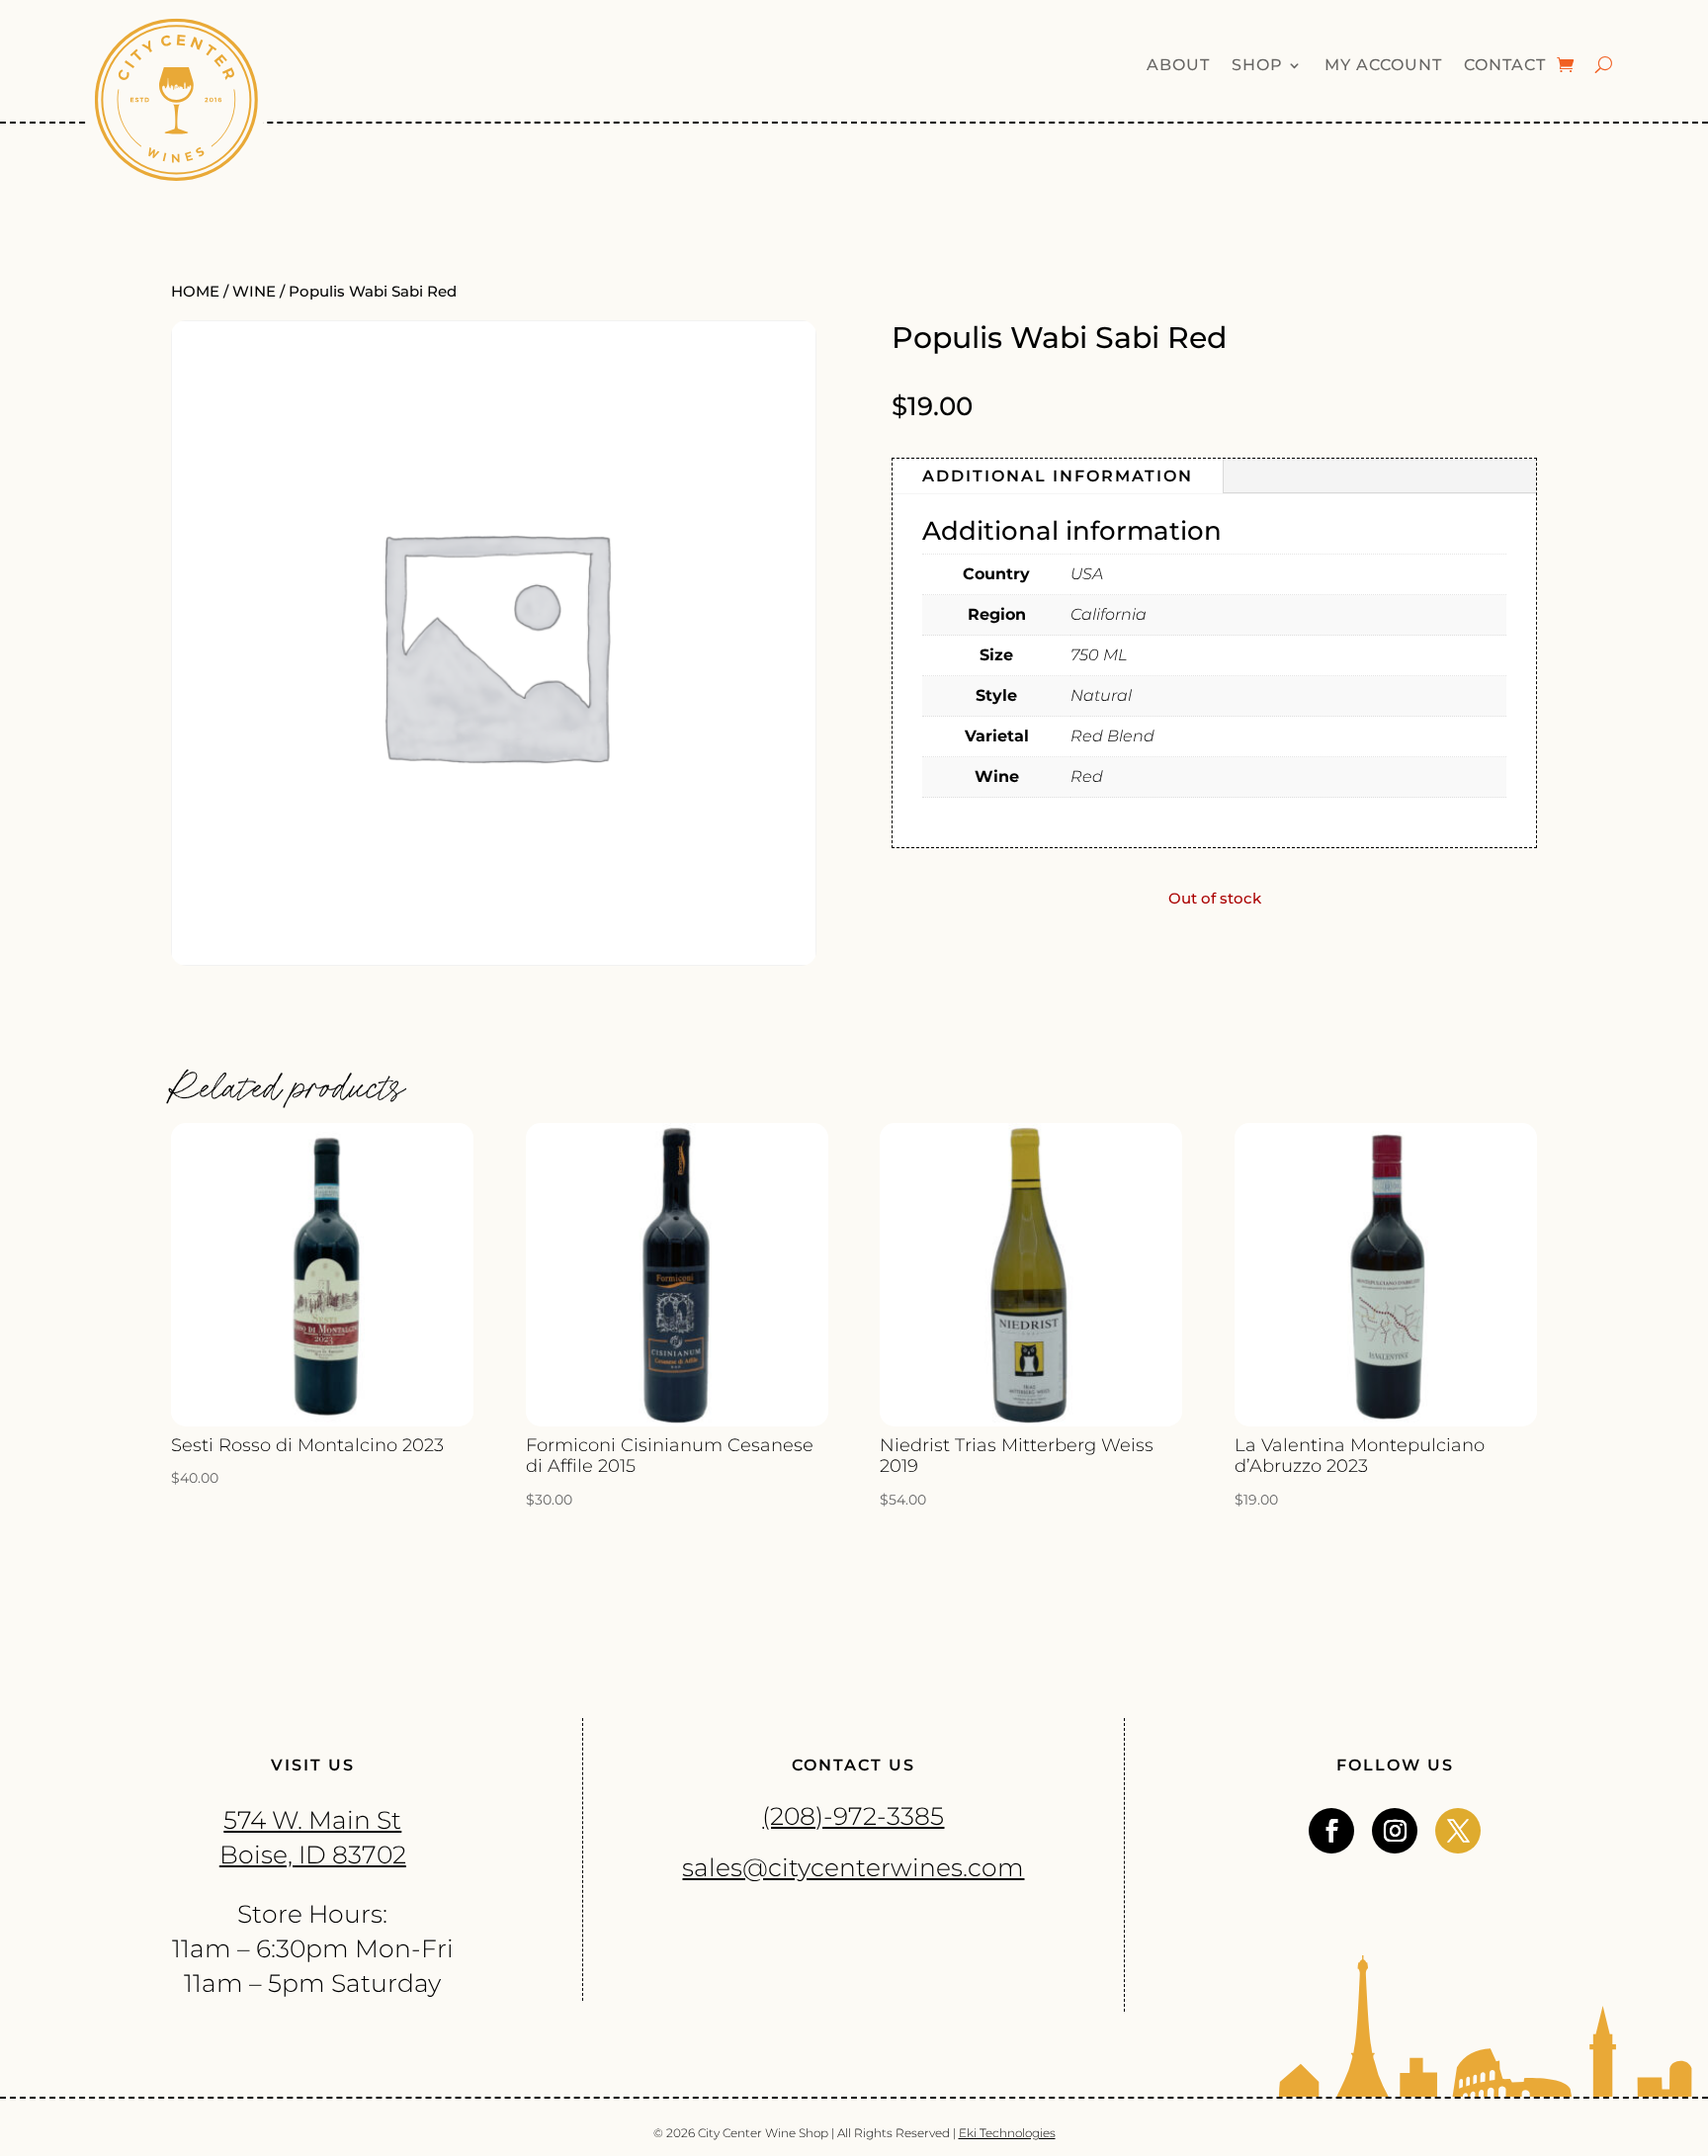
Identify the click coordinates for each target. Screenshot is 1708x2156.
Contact (1505, 66)
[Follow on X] (1458, 1831)
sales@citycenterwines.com (853, 1867)
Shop (1257, 66)
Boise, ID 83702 (313, 1854)
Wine (254, 292)
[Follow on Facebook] (1331, 1831)
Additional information (1058, 476)
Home (195, 292)
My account (1383, 66)
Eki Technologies (1007, 2133)
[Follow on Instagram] (1395, 1831)
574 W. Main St (312, 1820)
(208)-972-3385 (853, 1816)
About (1178, 66)
